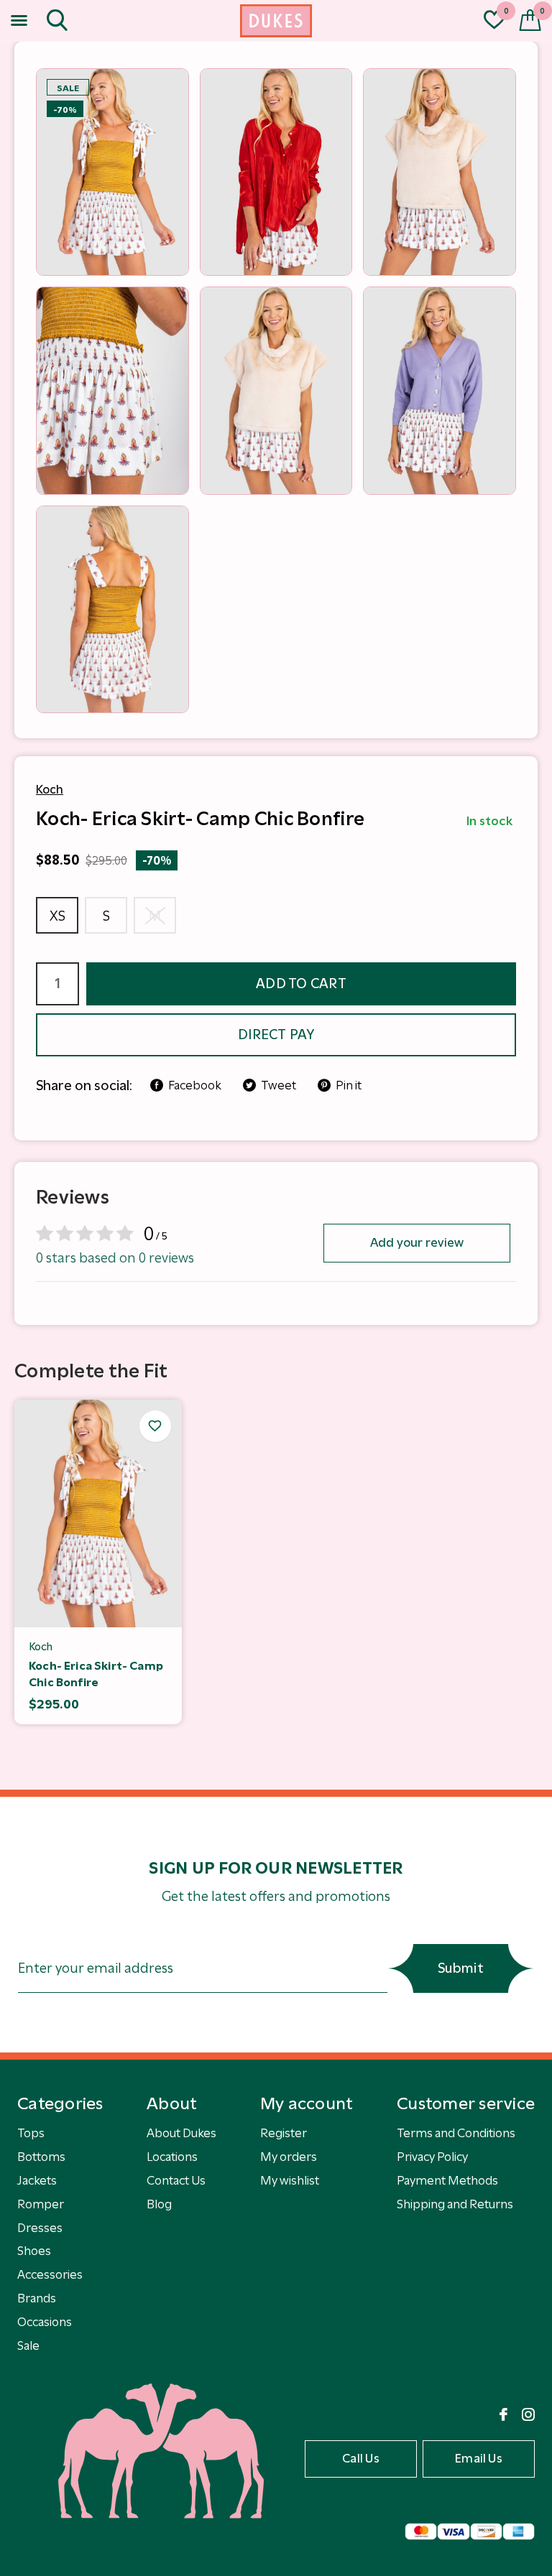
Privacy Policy (432, 2157)
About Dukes (181, 2133)
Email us (479, 2458)
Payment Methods (447, 2180)
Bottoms (41, 2157)
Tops (31, 2133)
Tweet (279, 1085)
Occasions (45, 2322)
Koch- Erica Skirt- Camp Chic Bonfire (96, 1674)
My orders (289, 2157)
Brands (37, 2298)
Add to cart (301, 984)
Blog (159, 2204)
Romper (41, 2204)
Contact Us (176, 2180)
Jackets (37, 2180)
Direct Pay (276, 1034)
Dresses (40, 2228)
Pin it (349, 1085)
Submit (461, 1968)
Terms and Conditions (456, 2133)
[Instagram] (528, 2414)
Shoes (34, 2251)
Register (284, 2133)
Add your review (417, 1242)
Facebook (195, 1085)
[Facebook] (503, 2414)
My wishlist (290, 2180)
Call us (361, 2458)
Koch (50, 789)
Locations (172, 2157)
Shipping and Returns (455, 2204)
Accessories (50, 2274)
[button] (22, 21)
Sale (28, 2345)
